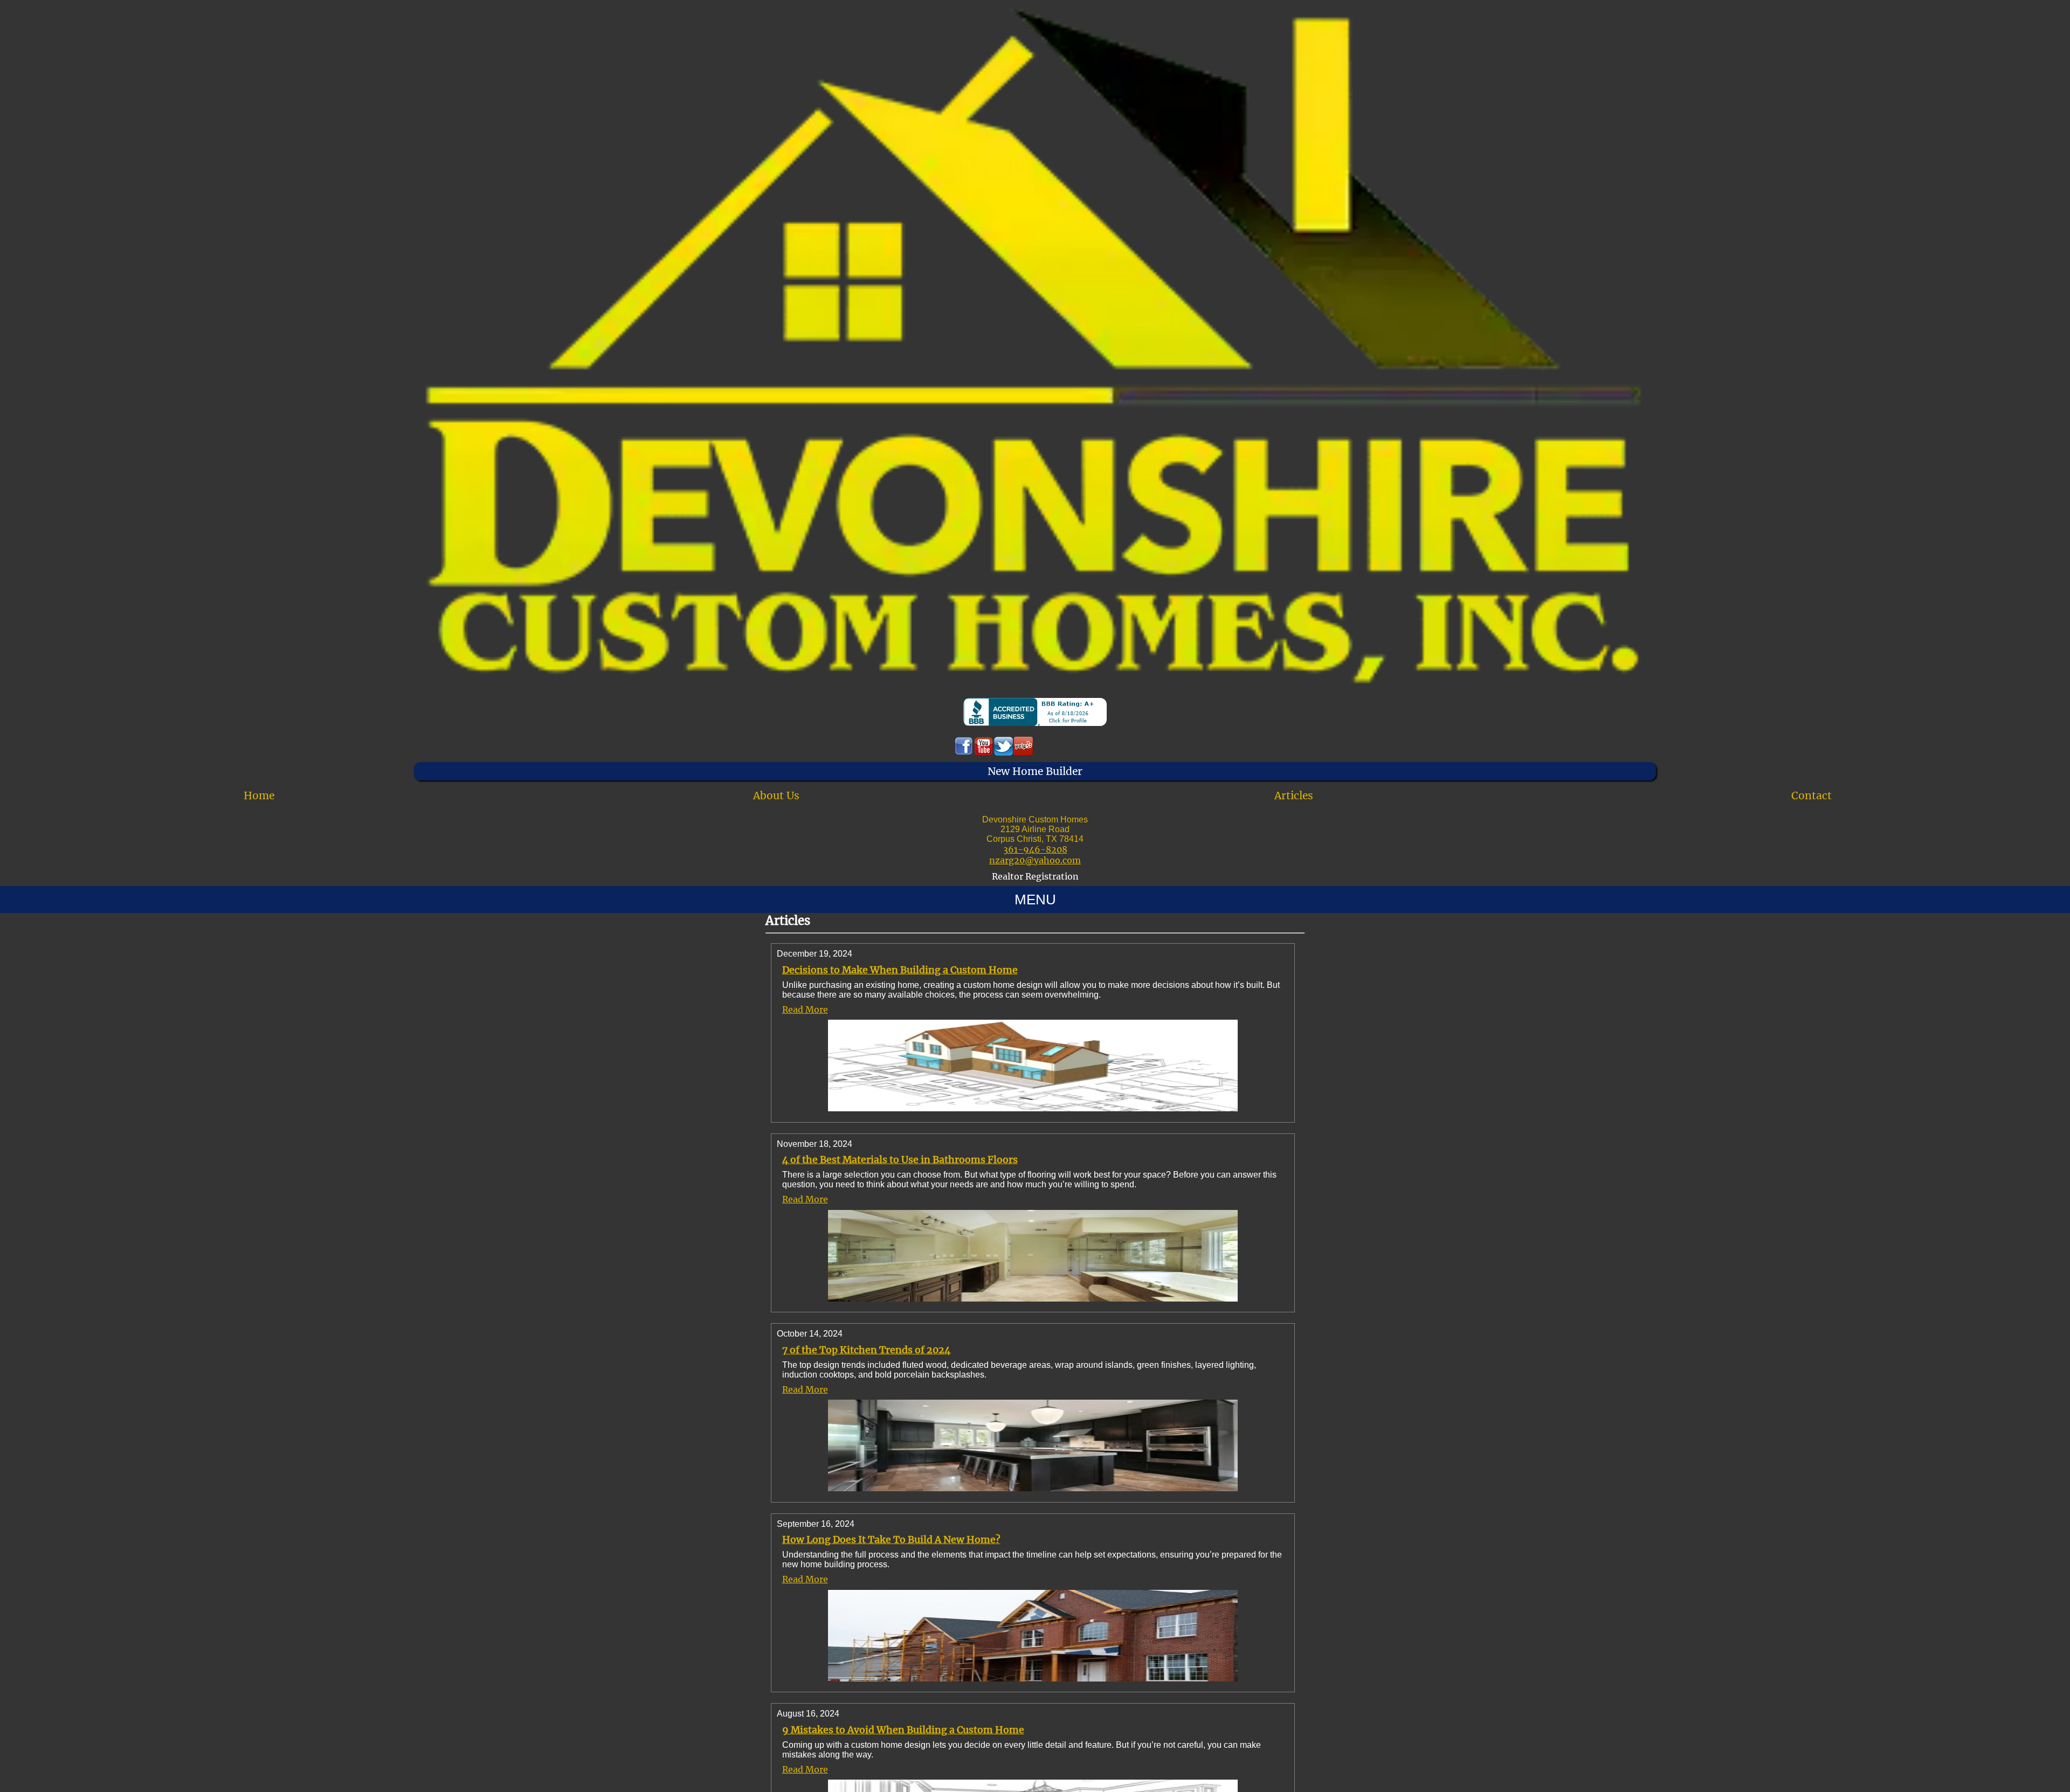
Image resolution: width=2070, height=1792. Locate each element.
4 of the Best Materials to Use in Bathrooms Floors (900, 1160)
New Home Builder (1035, 771)
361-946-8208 (1035, 849)
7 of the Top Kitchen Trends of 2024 (866, 1350)
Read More (805, 1009)
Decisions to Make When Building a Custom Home (900, 970)
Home (259, 795)
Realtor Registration (1035, 876)
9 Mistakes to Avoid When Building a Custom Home (903, 1730)
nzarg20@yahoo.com (1035, 860)
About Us (776, 795)
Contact (1812, 795)
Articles (1294, 795)
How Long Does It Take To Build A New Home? (891, 1540)
